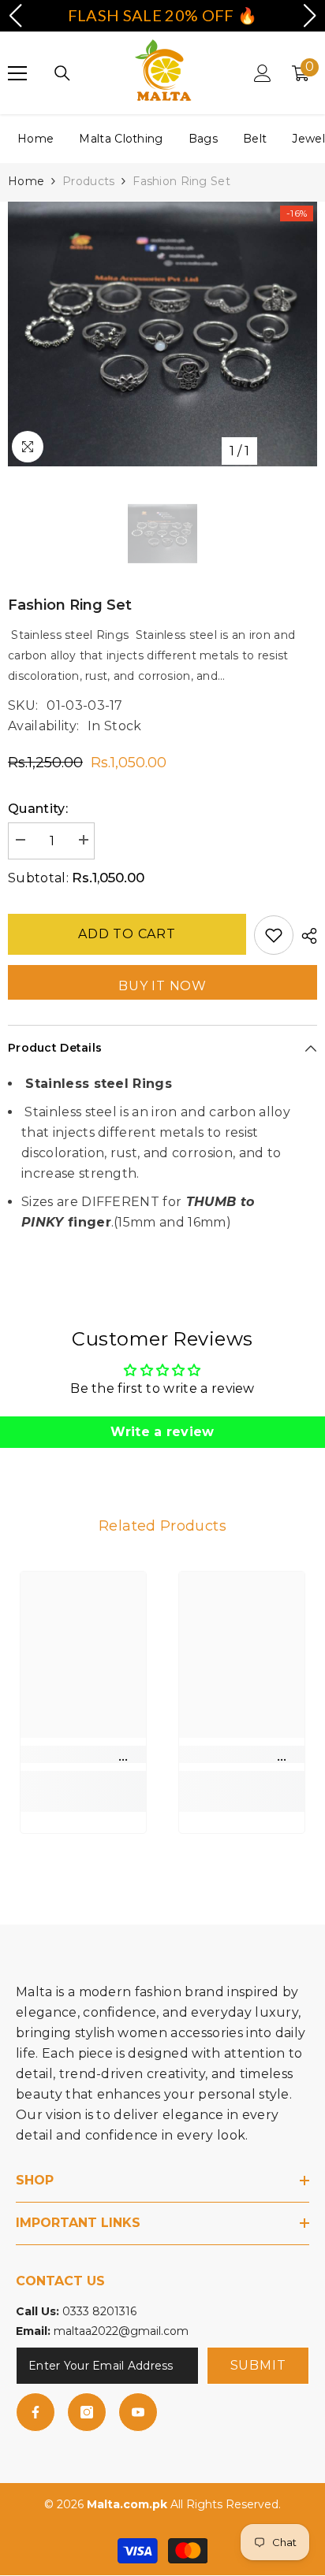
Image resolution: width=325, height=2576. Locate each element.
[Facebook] (35, 2412)
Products (88, 181)
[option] (162, 334)
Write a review (162, 1432)
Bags (203, 139)
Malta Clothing (121, 139)
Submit (258, 2365)
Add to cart (127, 934)
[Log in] (263, 73)
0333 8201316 (99, 2311)
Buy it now (162, 986)
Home (35, 139)
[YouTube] (138, 2412)
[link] (83, 1754)
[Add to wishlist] (274, 935)
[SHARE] (305, 936)
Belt (255, 139)
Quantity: (38, 809)
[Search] (62, 73)
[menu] (17, 73)
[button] (15, 16)
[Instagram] (87, 2412)
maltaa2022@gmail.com (121, 2331)
